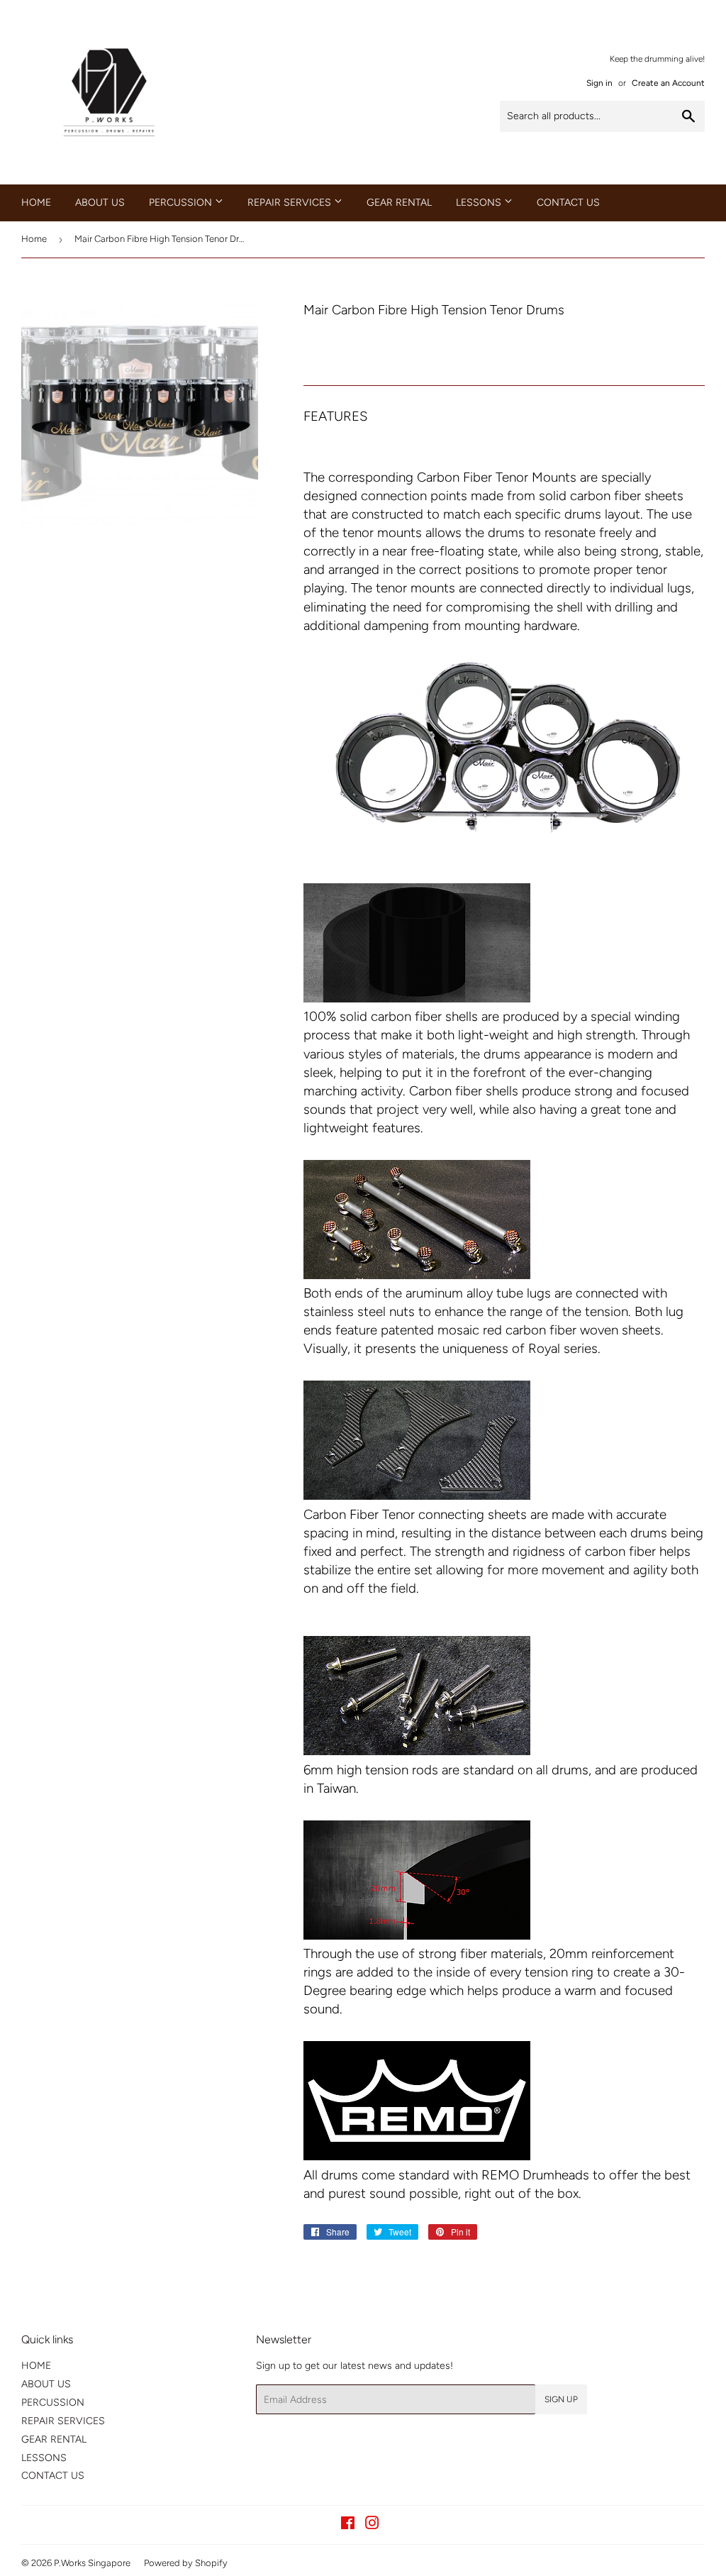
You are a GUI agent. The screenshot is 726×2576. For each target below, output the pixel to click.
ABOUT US (100, 203)
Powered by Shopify (186, 2563)
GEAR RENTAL (399, 203)
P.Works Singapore (92, 2563)
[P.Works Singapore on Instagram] (372, 2525)
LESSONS (480, 203)
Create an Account (668, 83)
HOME (36, 203)
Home (34, 239)
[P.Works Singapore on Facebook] (348, 2525)
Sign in (599, 83)
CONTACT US (568, 203)
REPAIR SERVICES (291, 203)
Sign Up (561, 2399)
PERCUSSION (182, 203)
